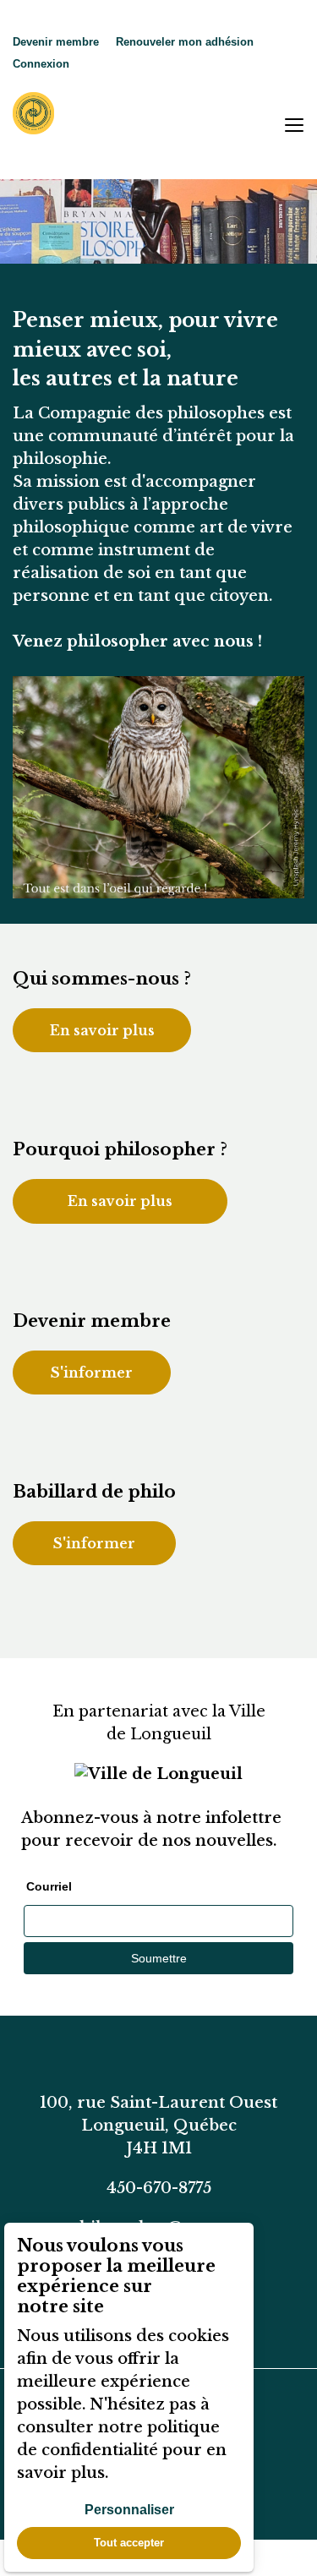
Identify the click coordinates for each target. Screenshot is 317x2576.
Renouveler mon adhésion (185, 42)
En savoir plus (102, 1030)
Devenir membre (56, 42)
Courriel (49, 1886)
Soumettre (159, 1958)
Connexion (41, 64)
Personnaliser (129, 2510)
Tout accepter (129, 2543)
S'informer (92, 1373)
